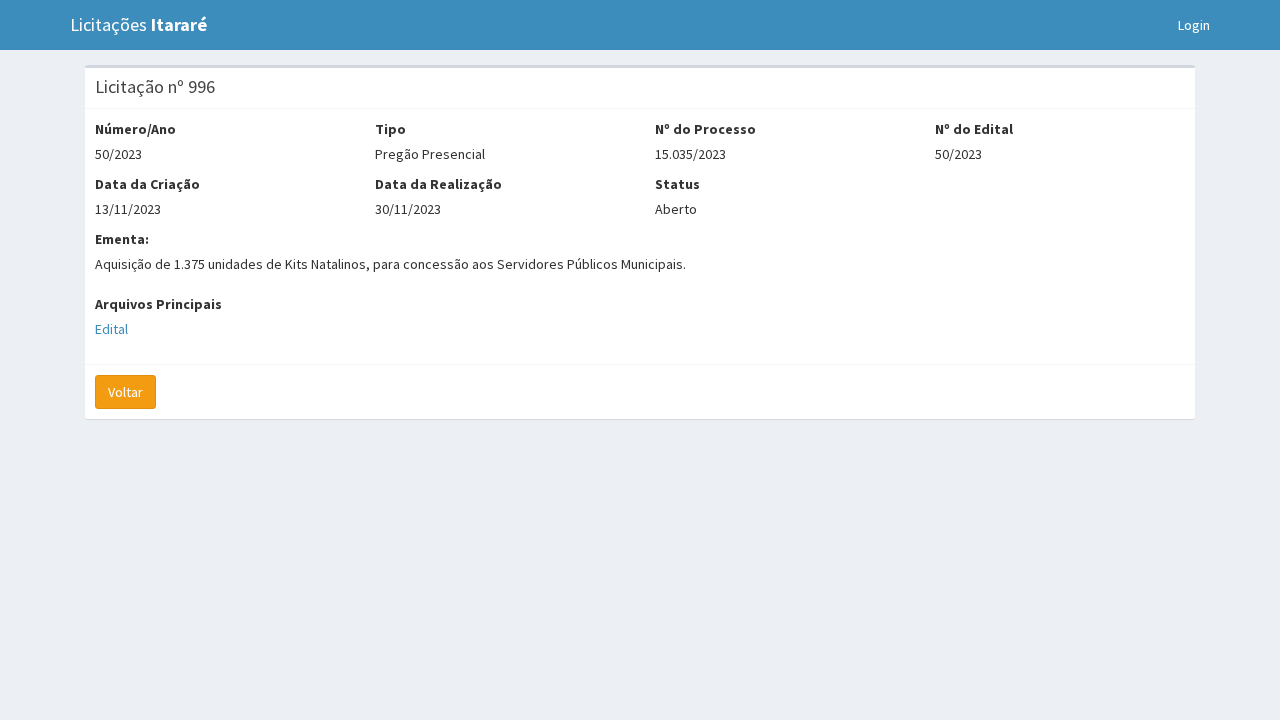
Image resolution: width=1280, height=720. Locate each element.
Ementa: (122, 239)
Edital (111, 329)
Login (1194, 25)
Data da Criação (147, 184)
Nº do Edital (974, 129)
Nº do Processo (705, 129)
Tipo (390, 129)
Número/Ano (135, 129)
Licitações (138, 24)
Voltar (125, 392)
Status (677, 184)
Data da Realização (438, 184)
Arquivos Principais (158, 304)
